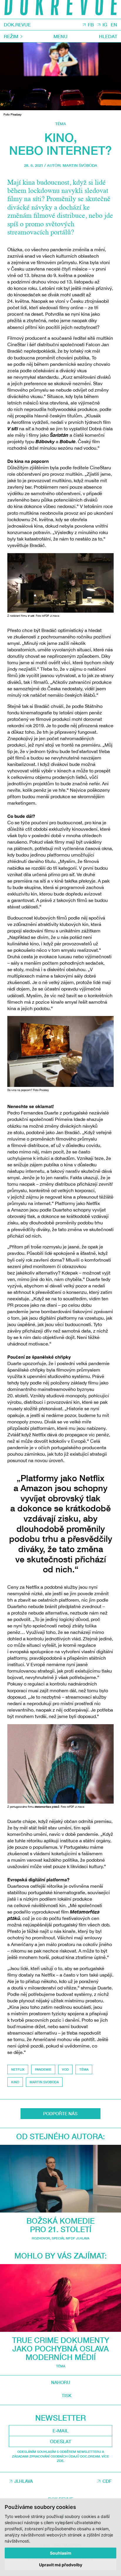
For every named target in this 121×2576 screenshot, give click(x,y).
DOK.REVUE (17, 25)
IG (105, 25)
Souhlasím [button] (61, 2553)
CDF (107, 2481)
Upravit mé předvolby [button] (61, 2565)
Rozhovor (41, 2238)
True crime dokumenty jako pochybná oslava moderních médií (61, 2349)
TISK (67, 2396)
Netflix (18, 2069)
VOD (65, 2069)
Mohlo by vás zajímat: (60, 2256)
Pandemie (43, 2069)
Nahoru (61, 2382)
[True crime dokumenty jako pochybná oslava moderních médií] (60, 2298)
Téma (61, 124)
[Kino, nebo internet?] (60, 76)
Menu (60, 36)
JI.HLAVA (24, 2481)
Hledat (108, 36)
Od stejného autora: (60, 2136)
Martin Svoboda (80, 165)
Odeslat (60, 2441)
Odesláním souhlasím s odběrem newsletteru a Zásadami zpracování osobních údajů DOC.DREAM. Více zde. (60, 2456)
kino (15, 2082)
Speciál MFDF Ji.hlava (70, 2238)
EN (114, 25)
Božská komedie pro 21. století (60, 2225)
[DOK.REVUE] (60, 9)
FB (91, 25)
